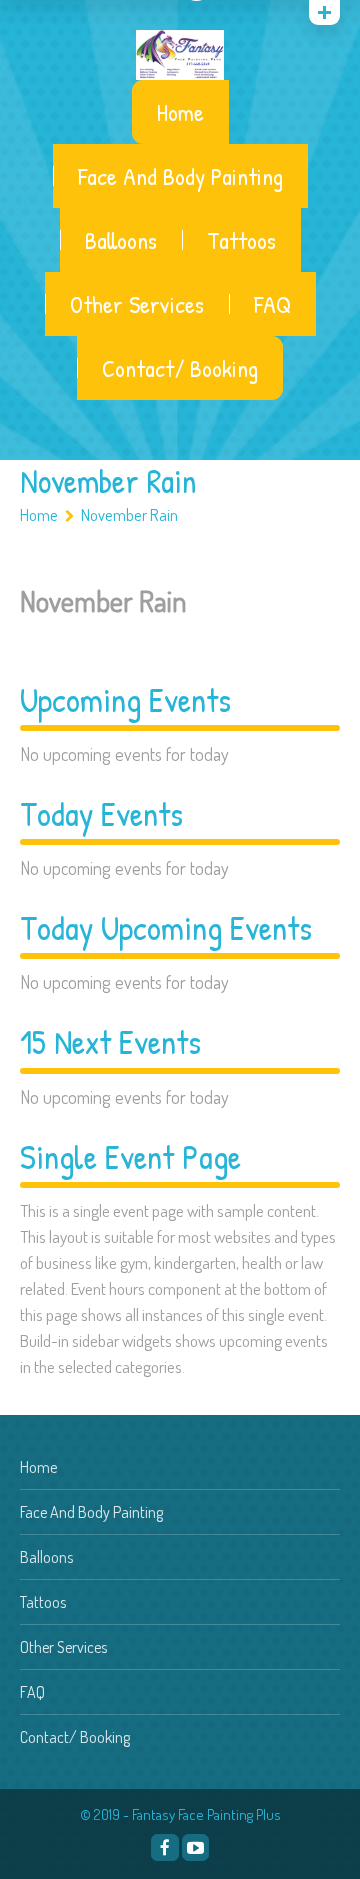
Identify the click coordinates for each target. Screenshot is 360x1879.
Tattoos (241, 240)
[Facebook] (164, 1847)
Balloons (121, 240)
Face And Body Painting (180, 176)
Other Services (137, 304)
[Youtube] (195, 1847)
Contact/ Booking (180, 368)
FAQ (272, 304)
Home (180, 112)
